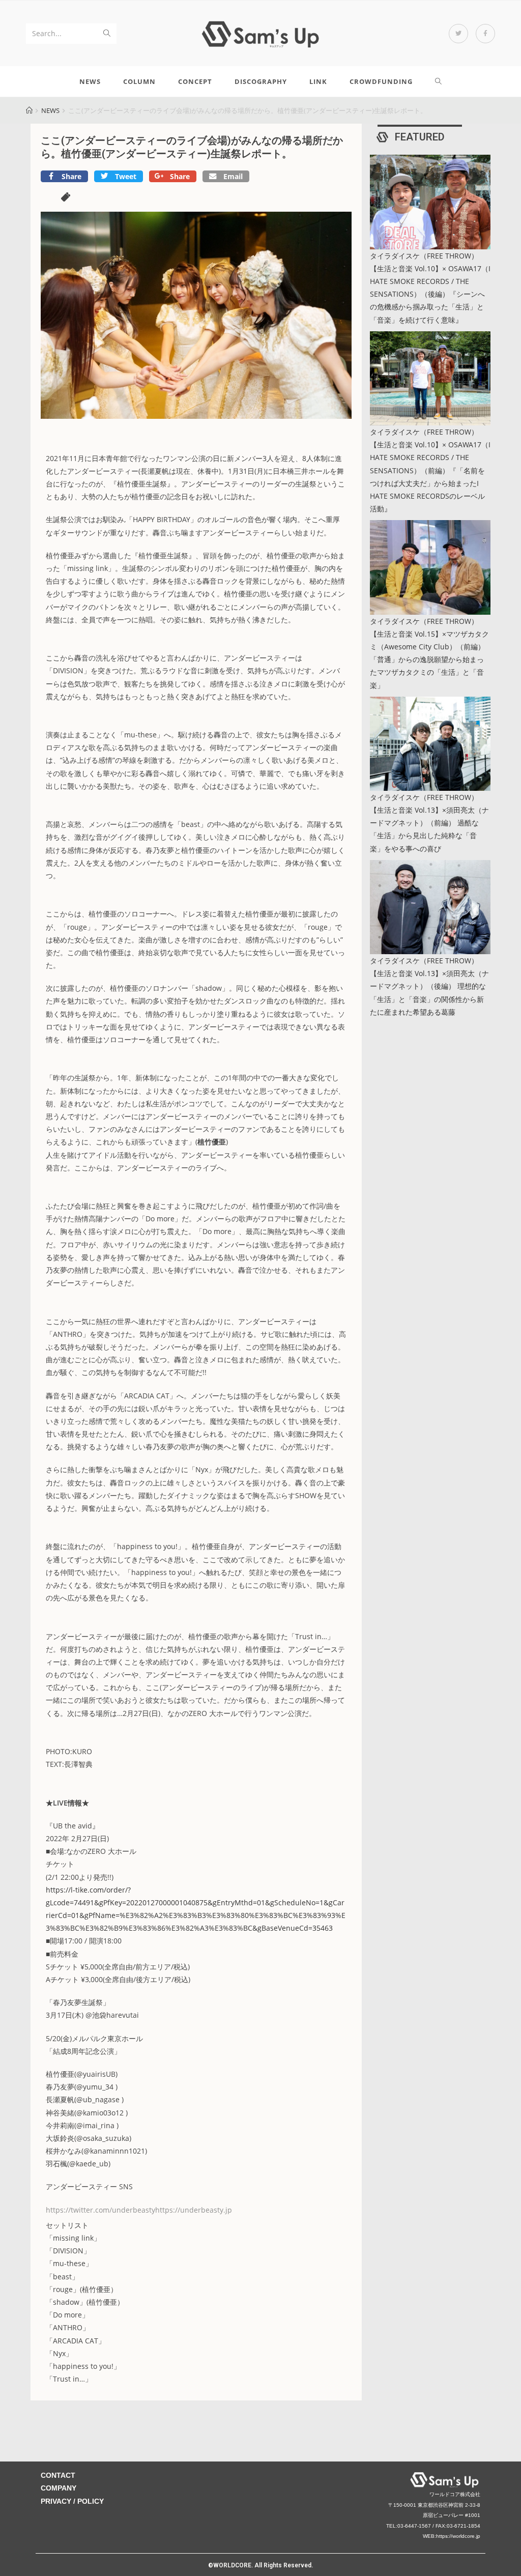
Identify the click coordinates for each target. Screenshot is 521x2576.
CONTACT (58, 2475)
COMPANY (59, 2488)
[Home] (29, 110)
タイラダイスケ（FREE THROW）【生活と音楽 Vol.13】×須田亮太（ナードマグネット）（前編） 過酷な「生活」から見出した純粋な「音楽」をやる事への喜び (429, 823)
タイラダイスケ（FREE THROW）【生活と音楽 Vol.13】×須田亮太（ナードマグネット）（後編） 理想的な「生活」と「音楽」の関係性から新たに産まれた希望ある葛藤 (429, 986)
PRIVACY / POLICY (72, 2501)
